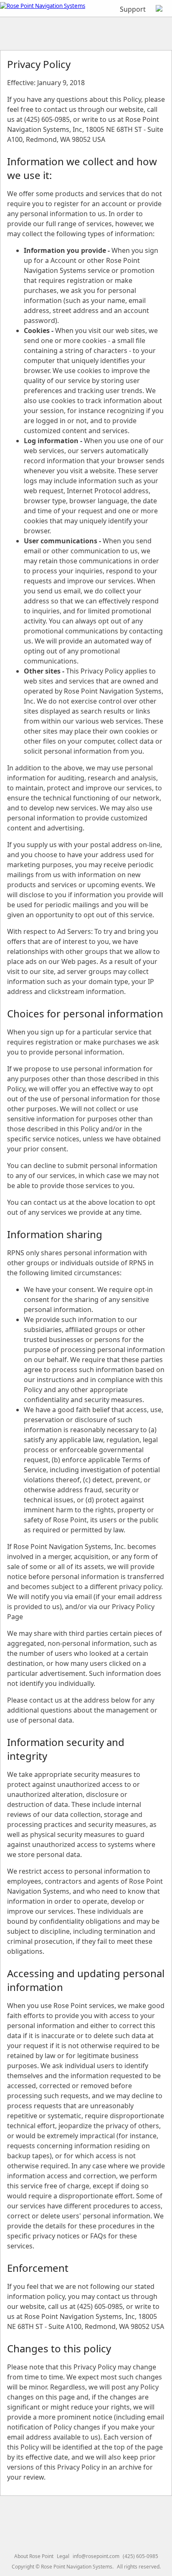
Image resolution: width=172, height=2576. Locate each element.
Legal (63, 2556)
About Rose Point (34, 2556)
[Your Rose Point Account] (159, 9)
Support (133, 9)
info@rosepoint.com (96, 2556)
